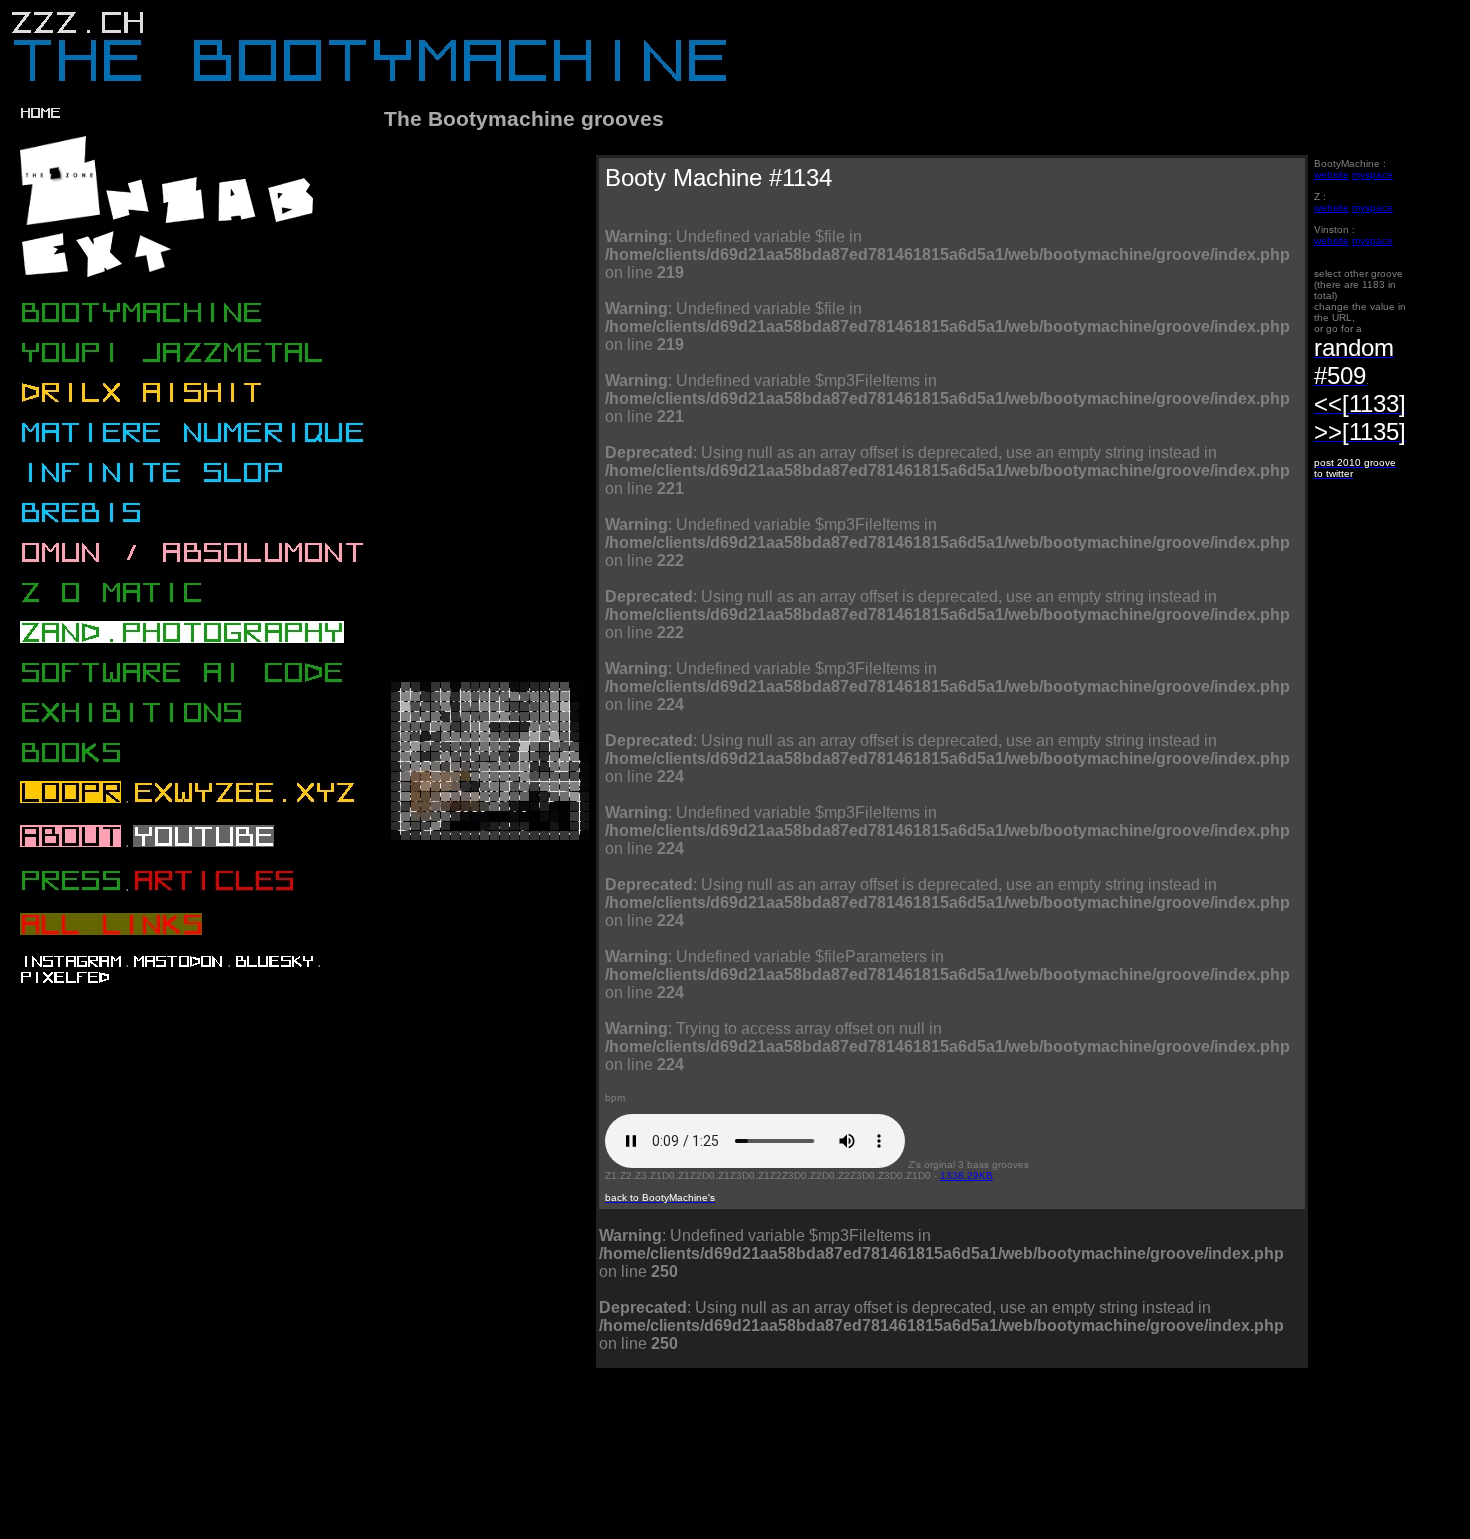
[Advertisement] (751, 1461)
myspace (1372, 174)
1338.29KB (966, 1175)
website (1331, 174)
